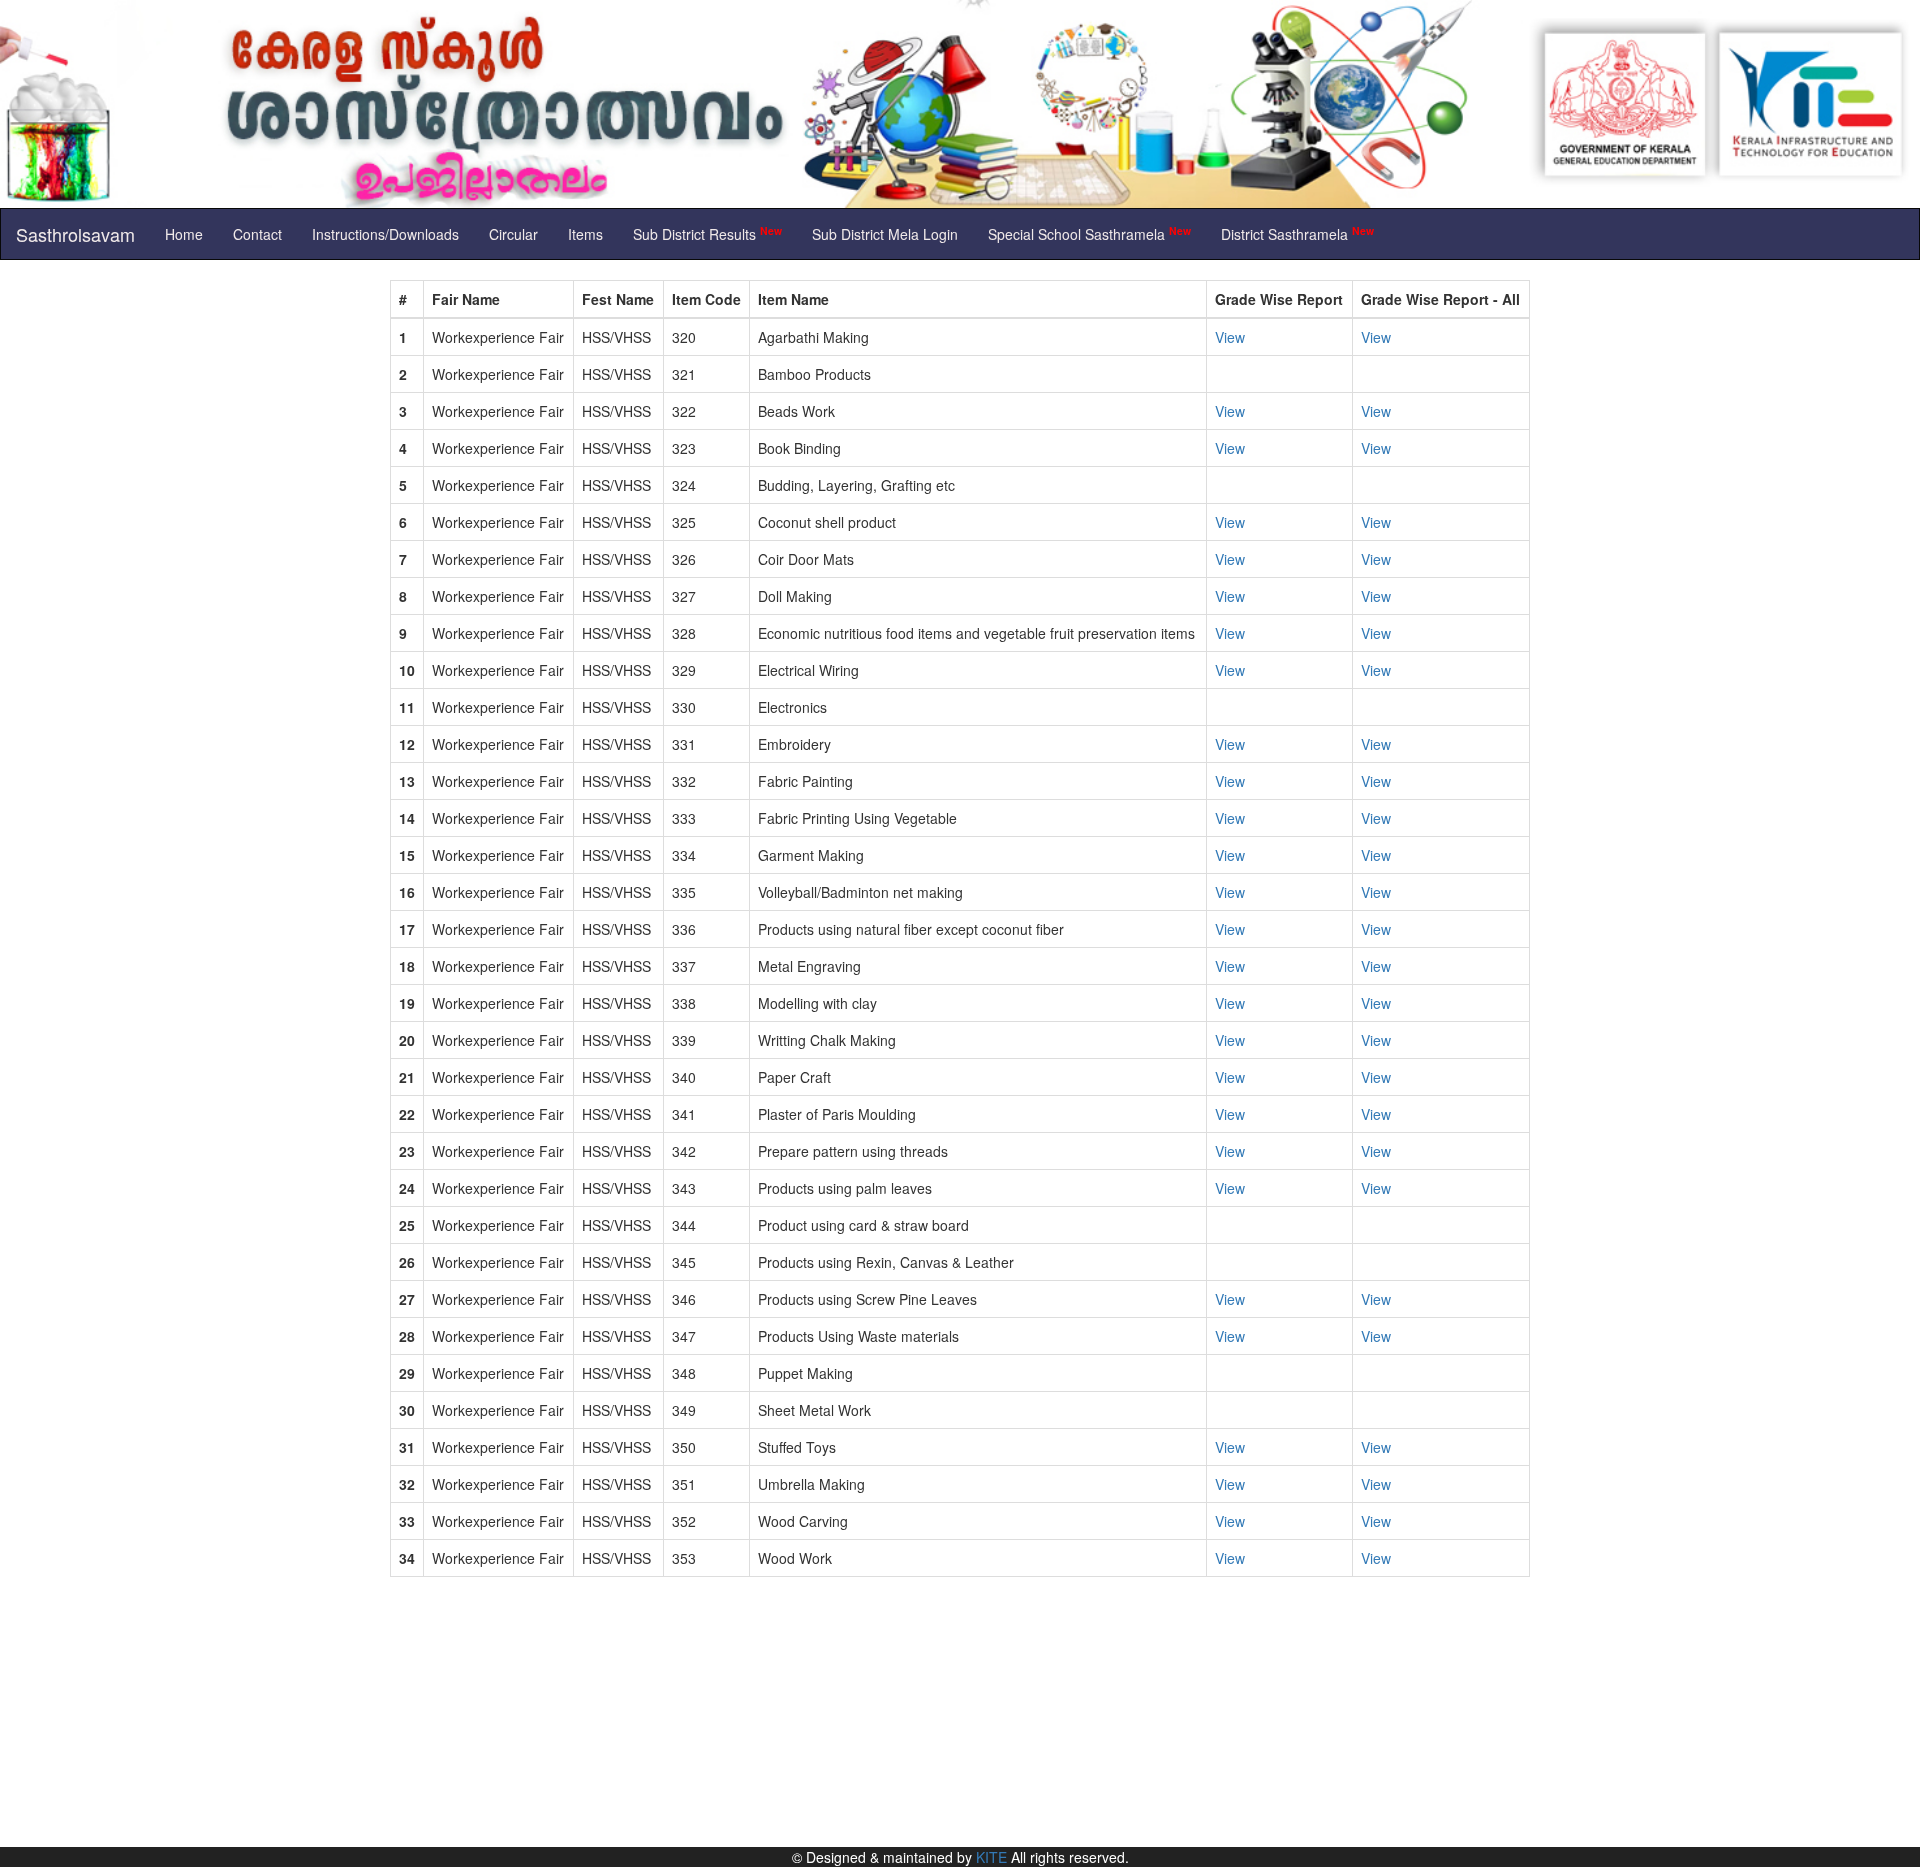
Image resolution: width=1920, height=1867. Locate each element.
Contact (257, 234)
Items (585, 234)
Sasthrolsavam (75, 234)
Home (184, 234)
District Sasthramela (1297, 233)
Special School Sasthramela (1089, 233)
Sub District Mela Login (885, 234)
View (1230, 337)
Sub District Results (707, 233)
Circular (513, 234)
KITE (991, 1857)
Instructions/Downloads (385, 234)
